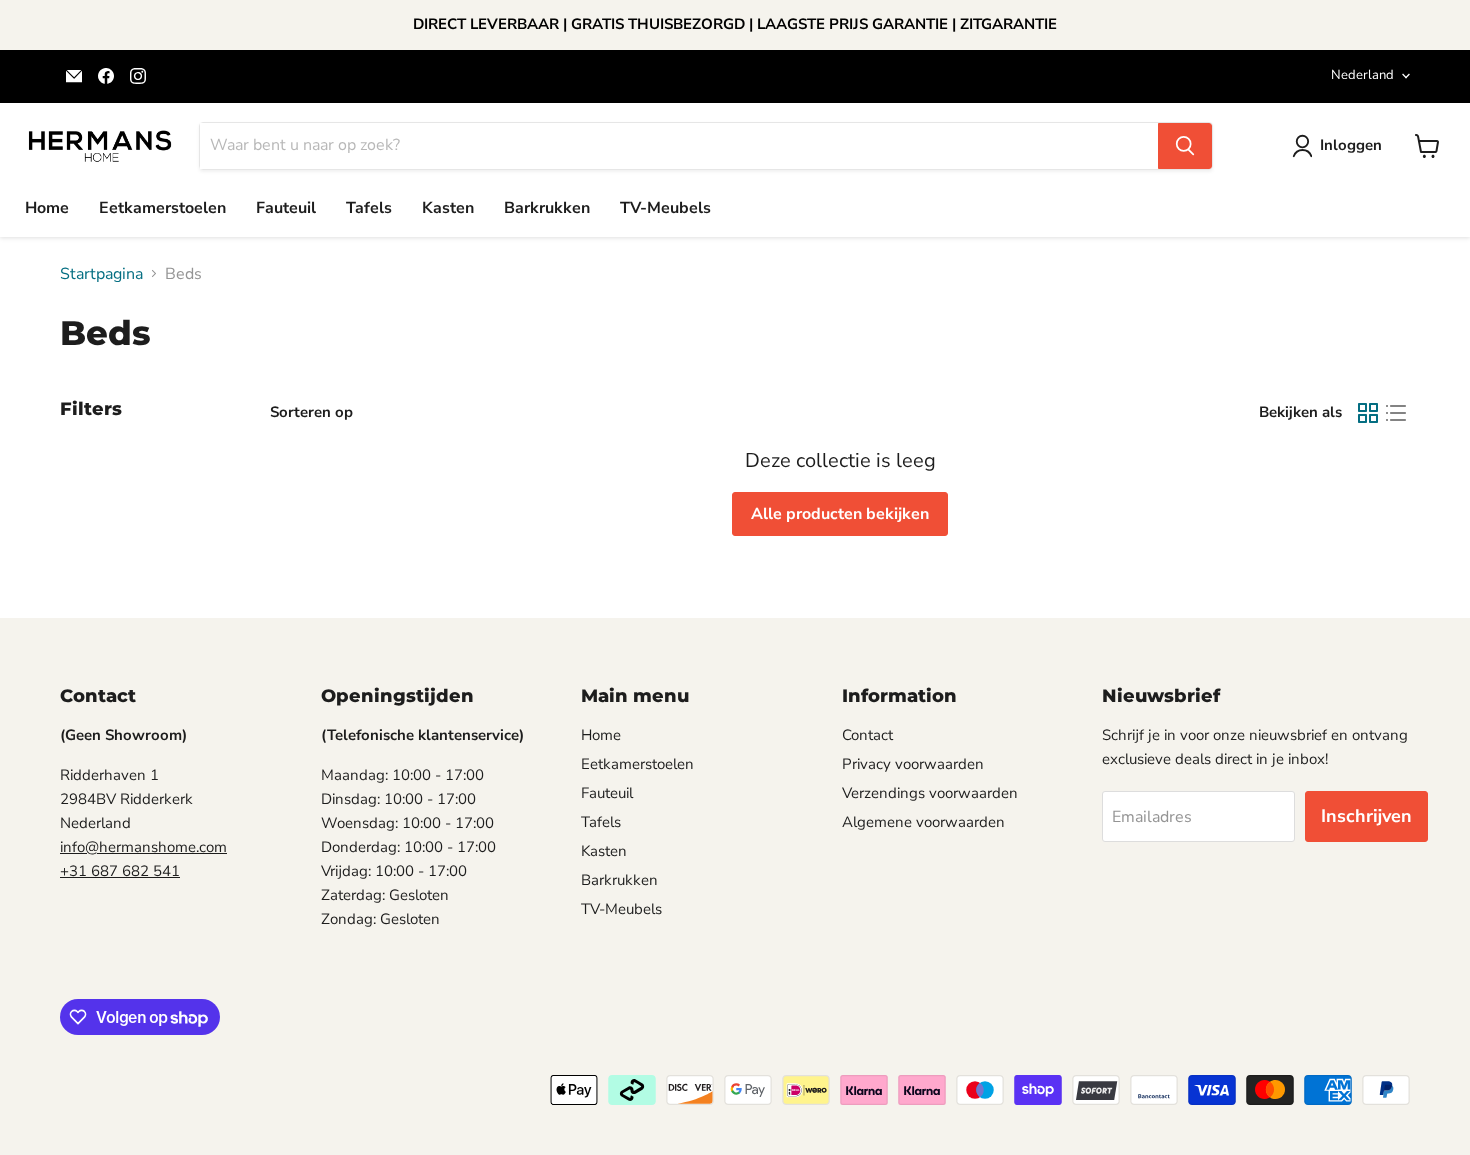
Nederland (1362, 75)
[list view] (1396, 413)
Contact (867, 735)
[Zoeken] (1185, 146)
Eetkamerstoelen (162, 208)
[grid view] (1368, 413)
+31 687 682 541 (120, 871)
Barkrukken (547, 208)
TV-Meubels (665, 208)
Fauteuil (286, 208)
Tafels (369, 208)
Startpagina (101, 274)
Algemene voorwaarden (923, 822)
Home (47, 208)
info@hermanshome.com (143, 847)
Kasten (448, 208)
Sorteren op (311, 412)
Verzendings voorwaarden (930, 793)
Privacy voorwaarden (913, 764)
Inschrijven (1366, 816)
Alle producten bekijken (840, 514)
